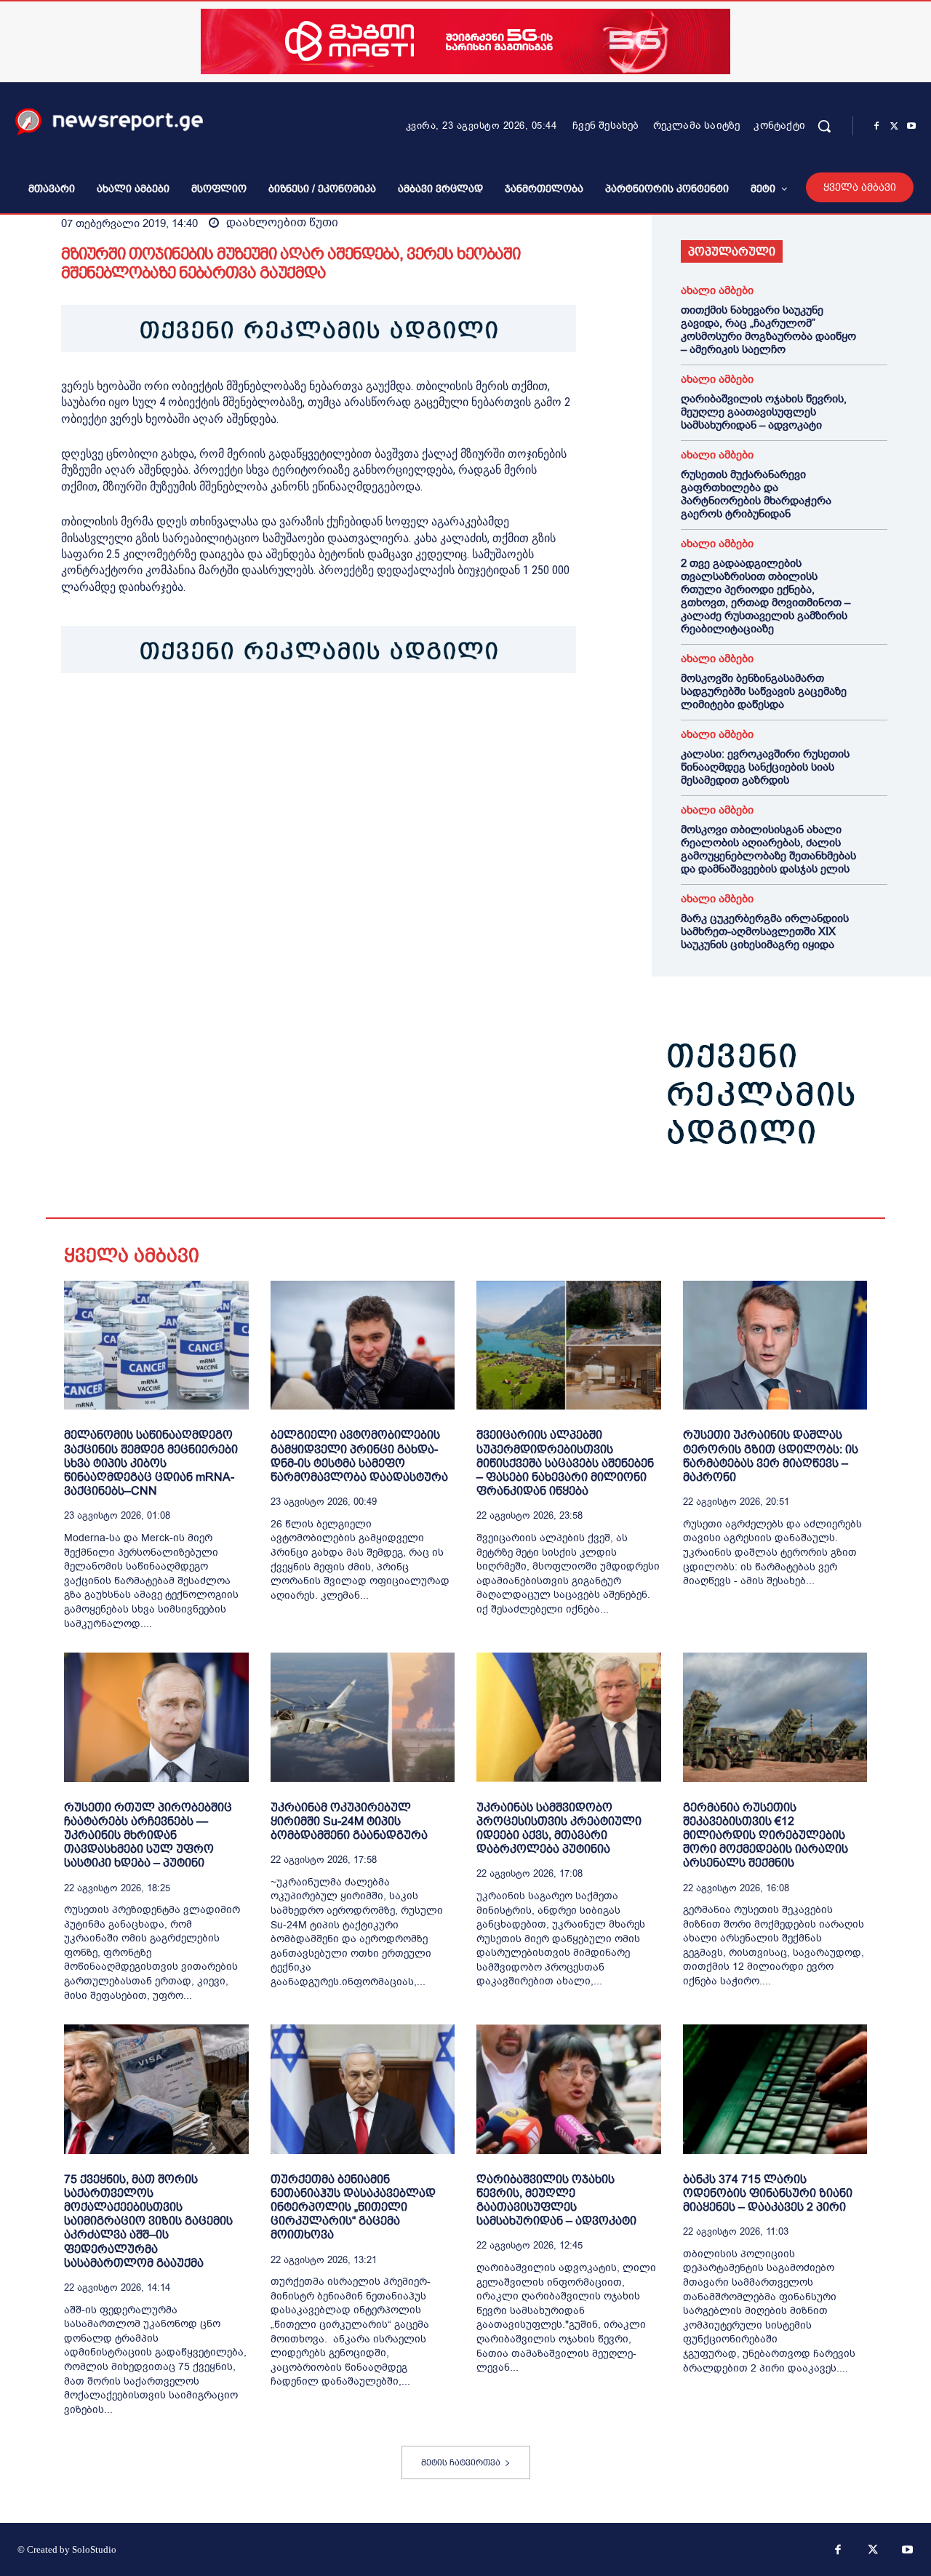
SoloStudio (94, 2549)
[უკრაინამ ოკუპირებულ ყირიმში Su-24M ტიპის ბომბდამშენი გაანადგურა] (363, 1717)
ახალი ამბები (717, 291)
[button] (824, 126)
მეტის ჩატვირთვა (461, 2462)
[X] (894, 127)
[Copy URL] (276, 718)
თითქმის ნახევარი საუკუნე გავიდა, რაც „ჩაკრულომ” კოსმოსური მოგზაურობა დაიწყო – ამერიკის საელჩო (768, 330)
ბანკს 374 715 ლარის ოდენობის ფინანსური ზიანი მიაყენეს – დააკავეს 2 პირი (768, 2193)
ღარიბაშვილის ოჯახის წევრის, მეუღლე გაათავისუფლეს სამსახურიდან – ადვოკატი (764, 412)
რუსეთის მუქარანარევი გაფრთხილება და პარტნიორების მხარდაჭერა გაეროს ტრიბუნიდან (756, 494)
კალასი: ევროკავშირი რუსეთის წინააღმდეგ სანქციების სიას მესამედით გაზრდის (765, 767)
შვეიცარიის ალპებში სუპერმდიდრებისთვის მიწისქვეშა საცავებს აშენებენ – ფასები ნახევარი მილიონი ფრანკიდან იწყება (565, 1463)
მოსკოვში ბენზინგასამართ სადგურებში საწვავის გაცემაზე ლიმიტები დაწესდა (764, 691)
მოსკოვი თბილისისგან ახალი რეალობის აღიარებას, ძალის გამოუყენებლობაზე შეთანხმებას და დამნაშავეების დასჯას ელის (768, 849)
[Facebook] (876, 127)
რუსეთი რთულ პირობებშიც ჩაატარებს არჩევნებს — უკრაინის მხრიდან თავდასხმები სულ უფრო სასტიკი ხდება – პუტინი (148, 1835)
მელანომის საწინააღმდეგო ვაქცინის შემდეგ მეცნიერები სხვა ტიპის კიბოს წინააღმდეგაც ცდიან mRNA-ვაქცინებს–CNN (151, 1463)
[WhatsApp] (143, 718)
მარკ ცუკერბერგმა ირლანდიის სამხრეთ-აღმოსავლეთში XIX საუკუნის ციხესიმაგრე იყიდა (765, 931)
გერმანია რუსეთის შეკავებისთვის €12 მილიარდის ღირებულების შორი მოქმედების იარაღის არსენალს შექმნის (766, 1835)
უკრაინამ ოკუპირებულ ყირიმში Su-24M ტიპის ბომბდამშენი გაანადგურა (349, 1821)
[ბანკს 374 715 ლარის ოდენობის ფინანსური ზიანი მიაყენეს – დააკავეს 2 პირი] (775, 2089)
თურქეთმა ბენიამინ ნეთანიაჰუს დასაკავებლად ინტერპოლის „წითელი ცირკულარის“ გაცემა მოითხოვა (353, 2207)
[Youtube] (911, 127)
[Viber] (243, 718)
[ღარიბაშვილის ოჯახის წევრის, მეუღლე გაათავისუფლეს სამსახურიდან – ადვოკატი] (569, 2089)
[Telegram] (209, 718)
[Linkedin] (176, 718)
